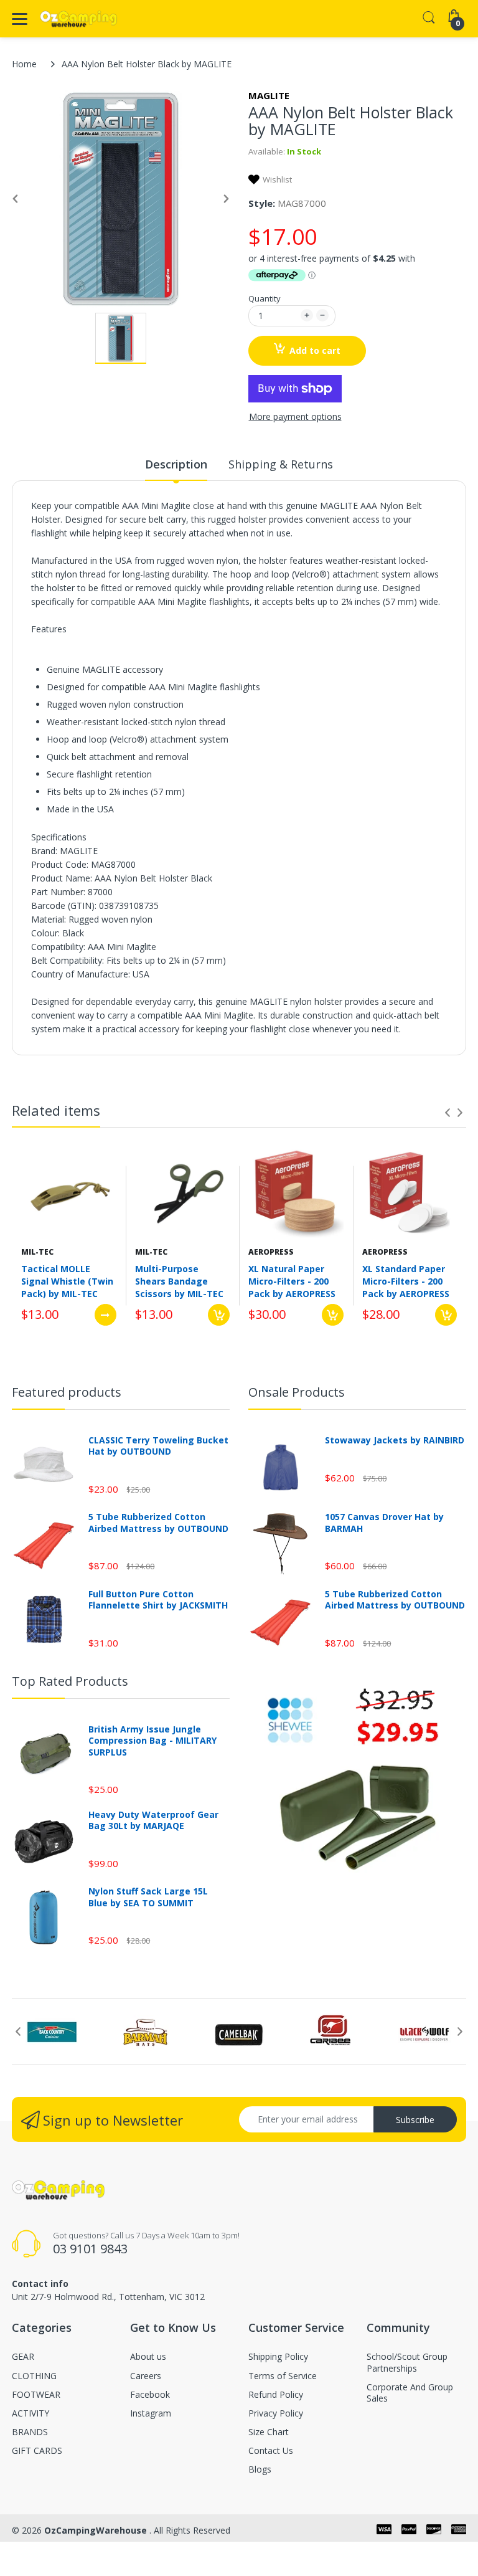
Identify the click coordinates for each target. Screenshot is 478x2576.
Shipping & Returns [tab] (281, 464)
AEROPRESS (271, 1252)
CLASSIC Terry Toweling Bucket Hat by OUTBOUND (158, 1446)
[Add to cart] (219, 1315)
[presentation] (448, 1113)
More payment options (295, 417)
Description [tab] (176, 464)
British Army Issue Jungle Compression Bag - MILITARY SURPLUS (152, 1741)
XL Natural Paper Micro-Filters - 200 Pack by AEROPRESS (292, 1281)
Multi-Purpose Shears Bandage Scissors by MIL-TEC (179, 1281)
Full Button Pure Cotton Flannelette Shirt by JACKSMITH (158, 1600)
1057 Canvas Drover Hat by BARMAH (384, 1523)
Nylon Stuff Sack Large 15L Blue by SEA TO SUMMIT (148, 1897)
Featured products (67, 1392)
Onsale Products (297, 1392)
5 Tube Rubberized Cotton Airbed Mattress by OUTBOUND (158, 1523)
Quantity (265, 298)
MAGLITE (269, 95)
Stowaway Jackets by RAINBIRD (395, 1440)
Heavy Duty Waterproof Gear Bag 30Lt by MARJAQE (153, 1820)
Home (24, 64)
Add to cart (315, 350)
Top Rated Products (70, 1681)
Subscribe (415, 2120)
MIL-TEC (37, 1252)
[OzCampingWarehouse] (79, 19)
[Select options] (105, 1315)
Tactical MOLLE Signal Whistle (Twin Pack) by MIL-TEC (67, 1281)
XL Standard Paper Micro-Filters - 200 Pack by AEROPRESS (406, 1281)
